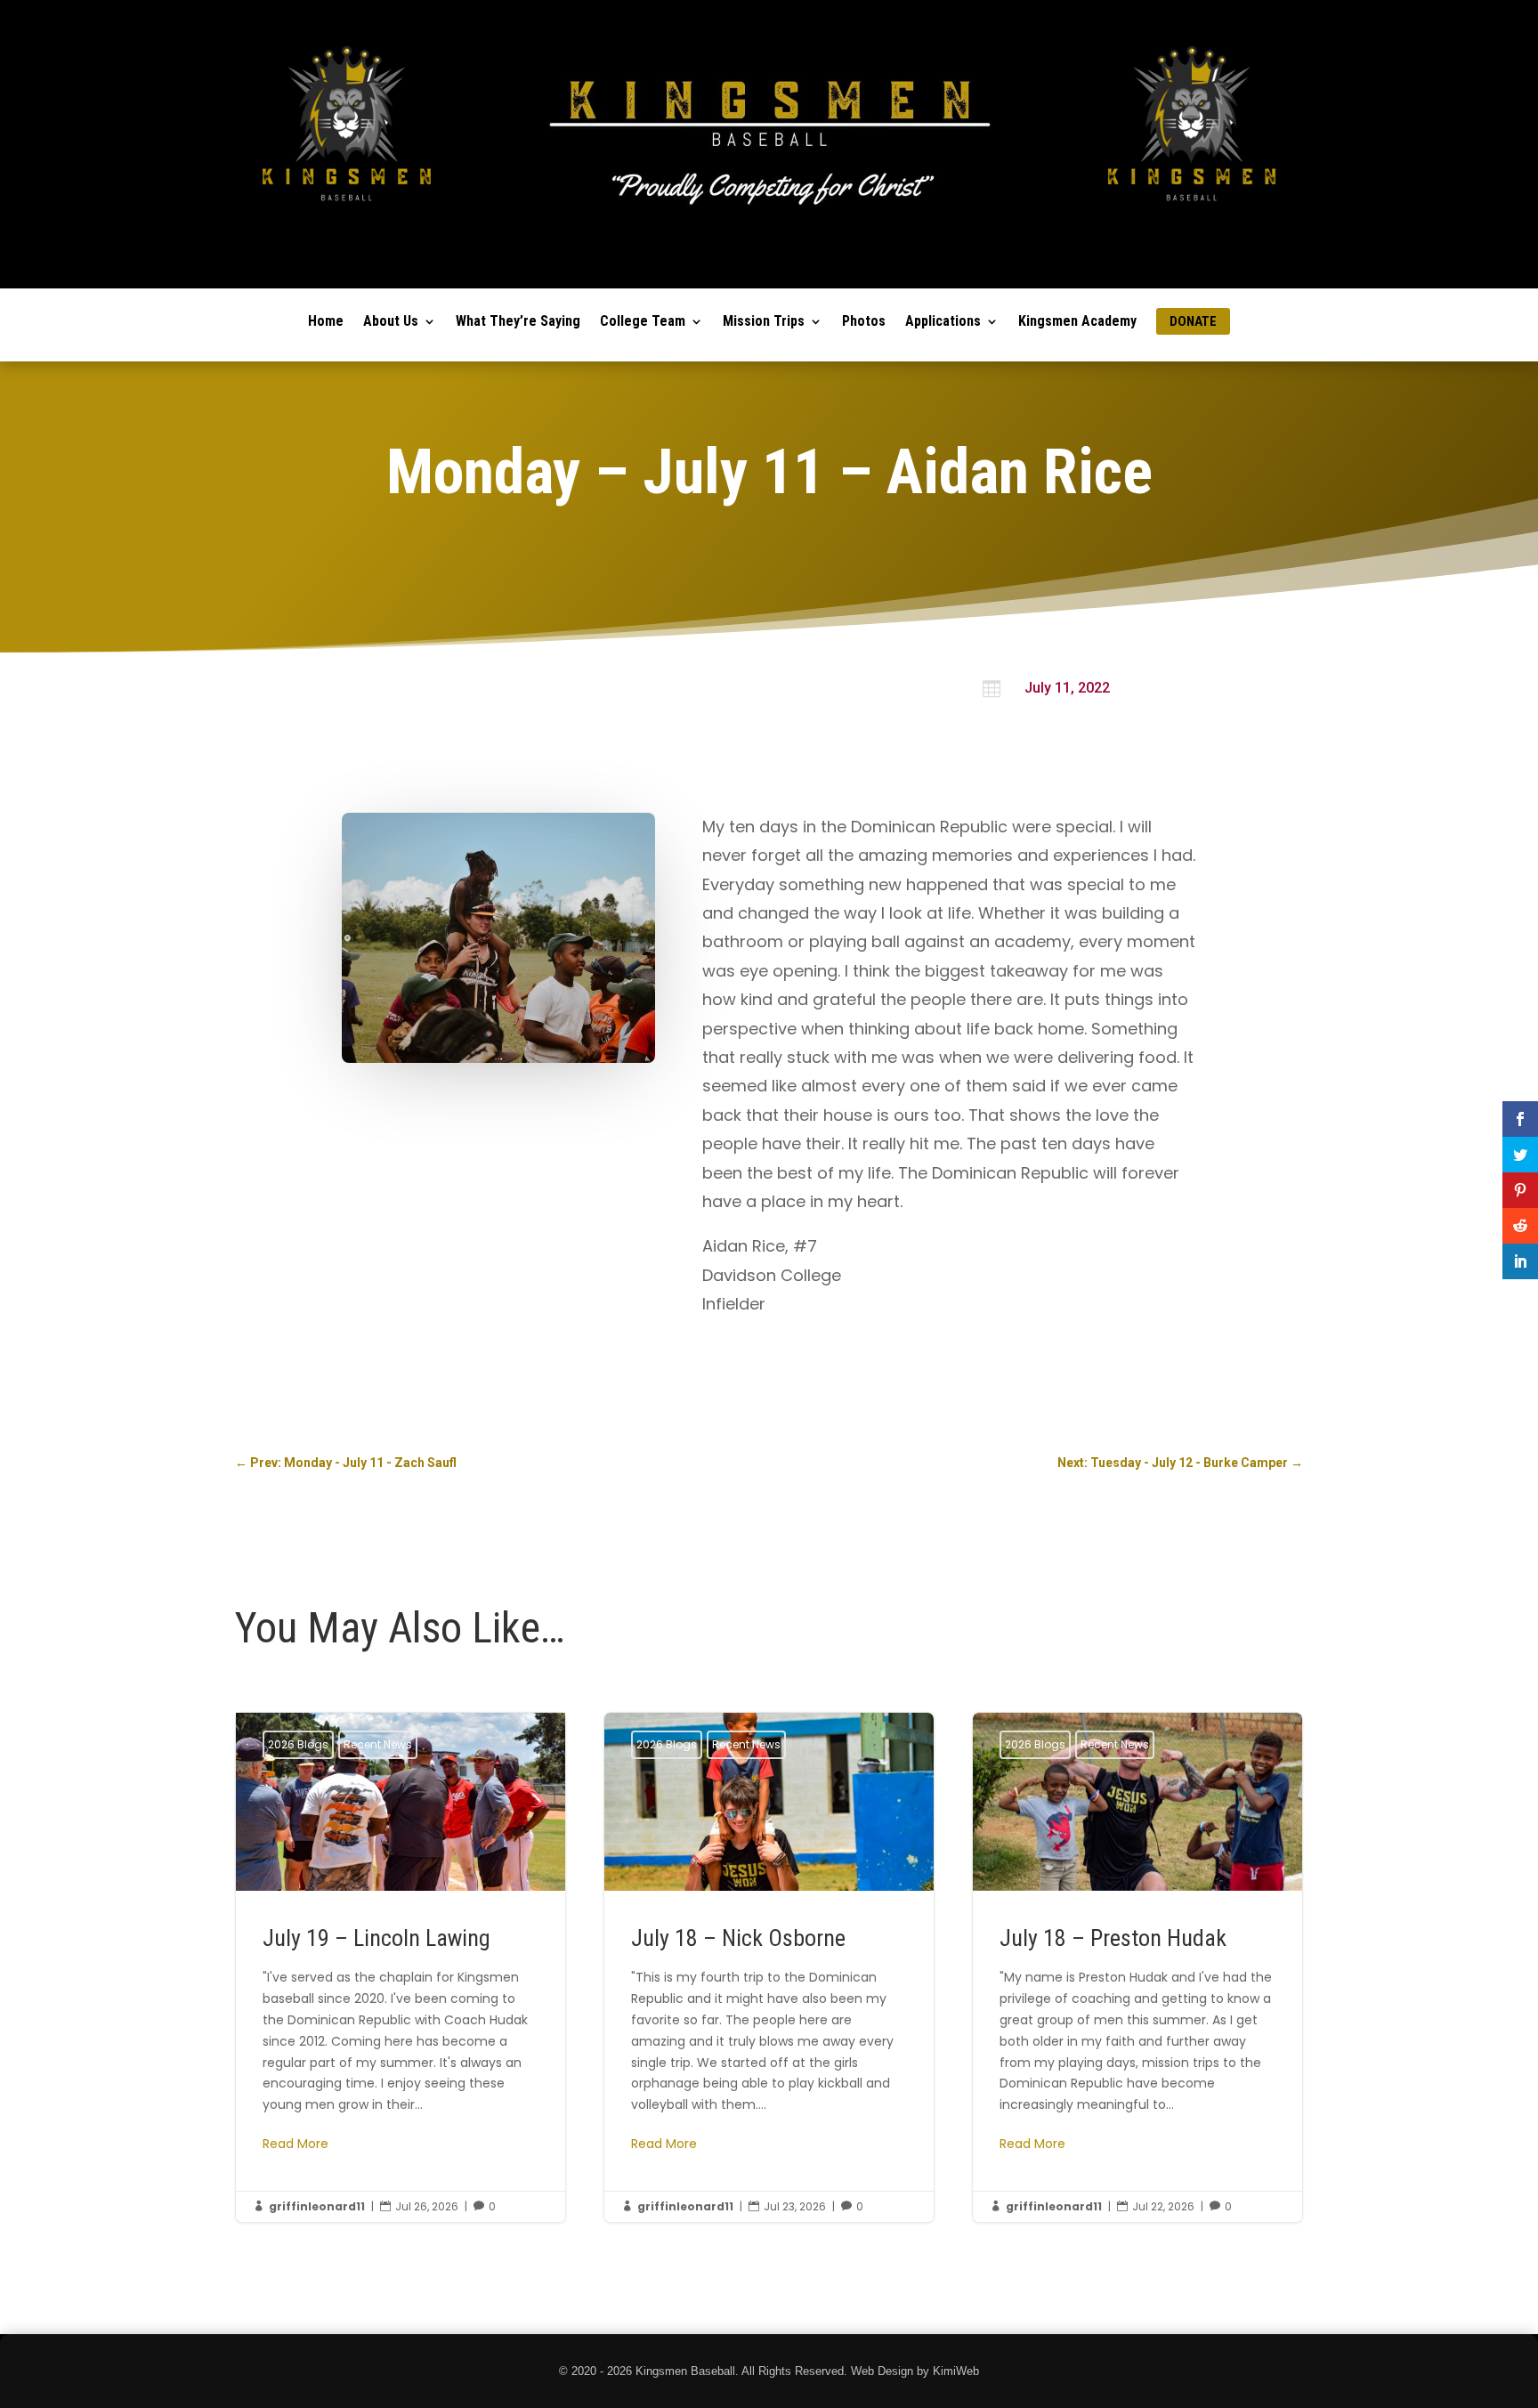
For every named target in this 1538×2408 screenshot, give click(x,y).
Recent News (378, 1744)
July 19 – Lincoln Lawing (401, 1967)
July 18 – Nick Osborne (769, 1967)
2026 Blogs (298, 1744)
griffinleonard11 (317, 2206)
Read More (295, 2144)
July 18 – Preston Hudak (1137, 1967)
